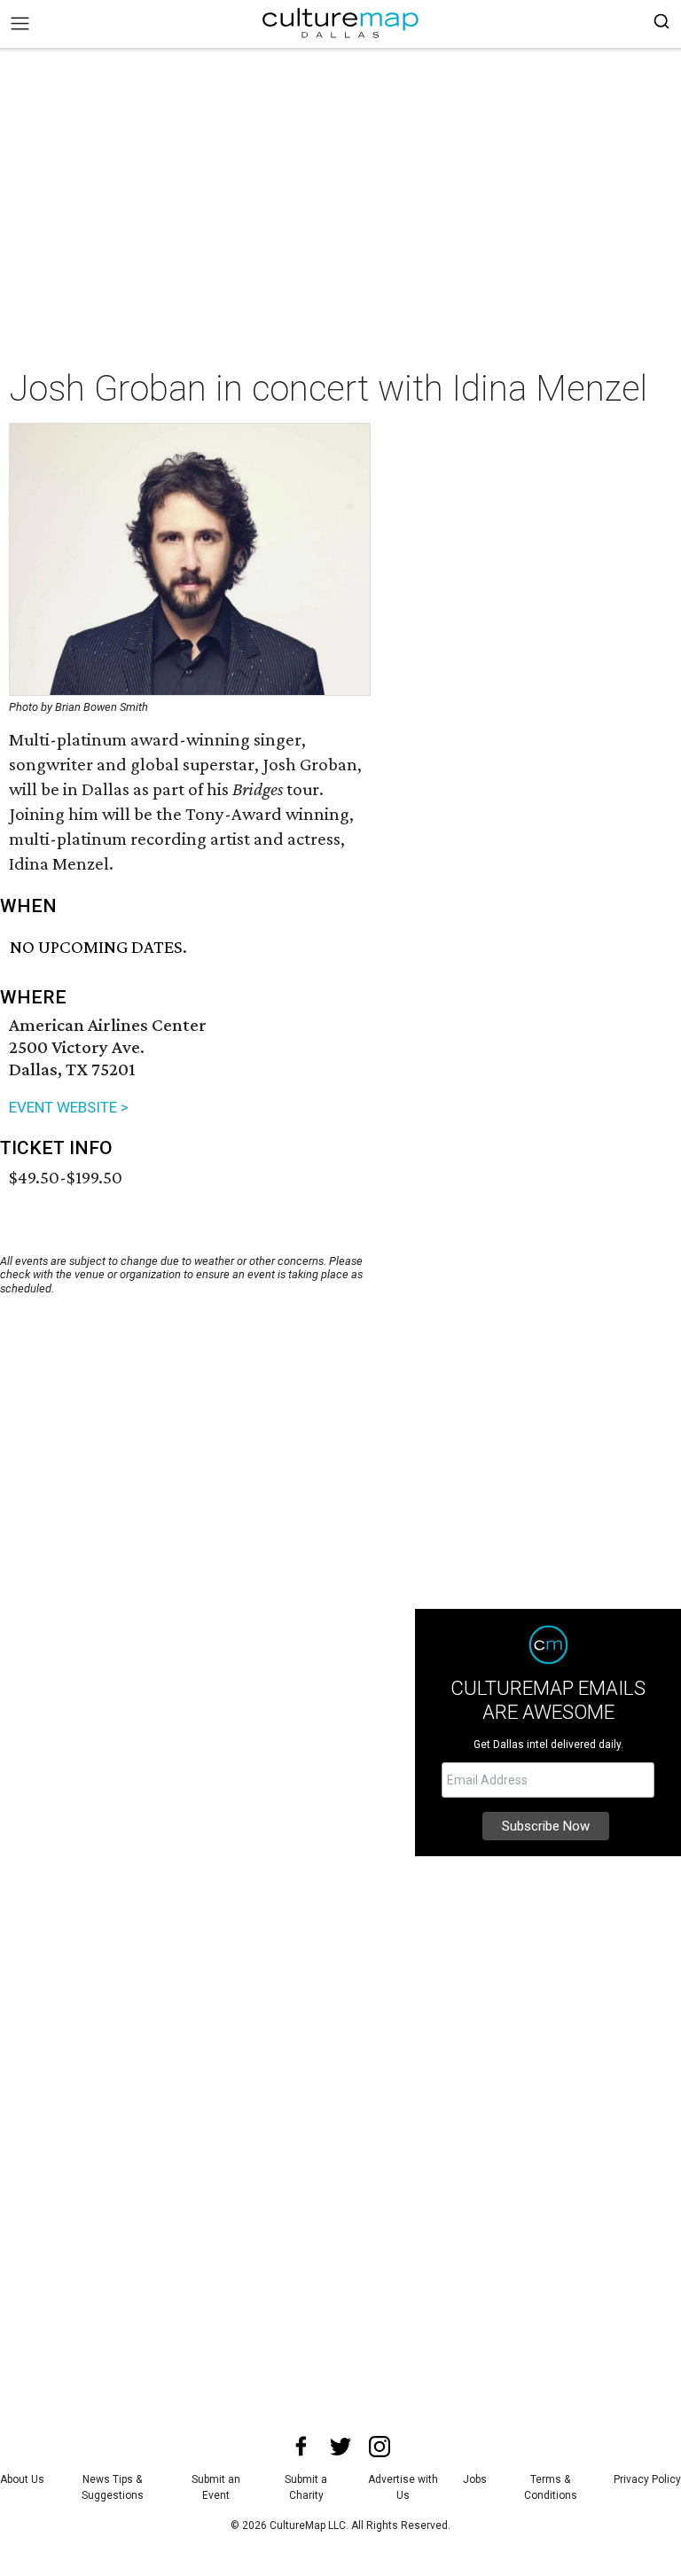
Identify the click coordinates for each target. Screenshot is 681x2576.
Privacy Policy (647, 2479)
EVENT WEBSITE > (69, 1107)
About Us (22, 2479)
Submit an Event (216, 2487)
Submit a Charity (306, 2487)
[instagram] (380, 2447)
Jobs (475, 2479)
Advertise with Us (403, 2487)
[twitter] (340, 2447)
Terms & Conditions (551, 2487)
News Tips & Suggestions (113, 2487)
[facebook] (301, 2447)
